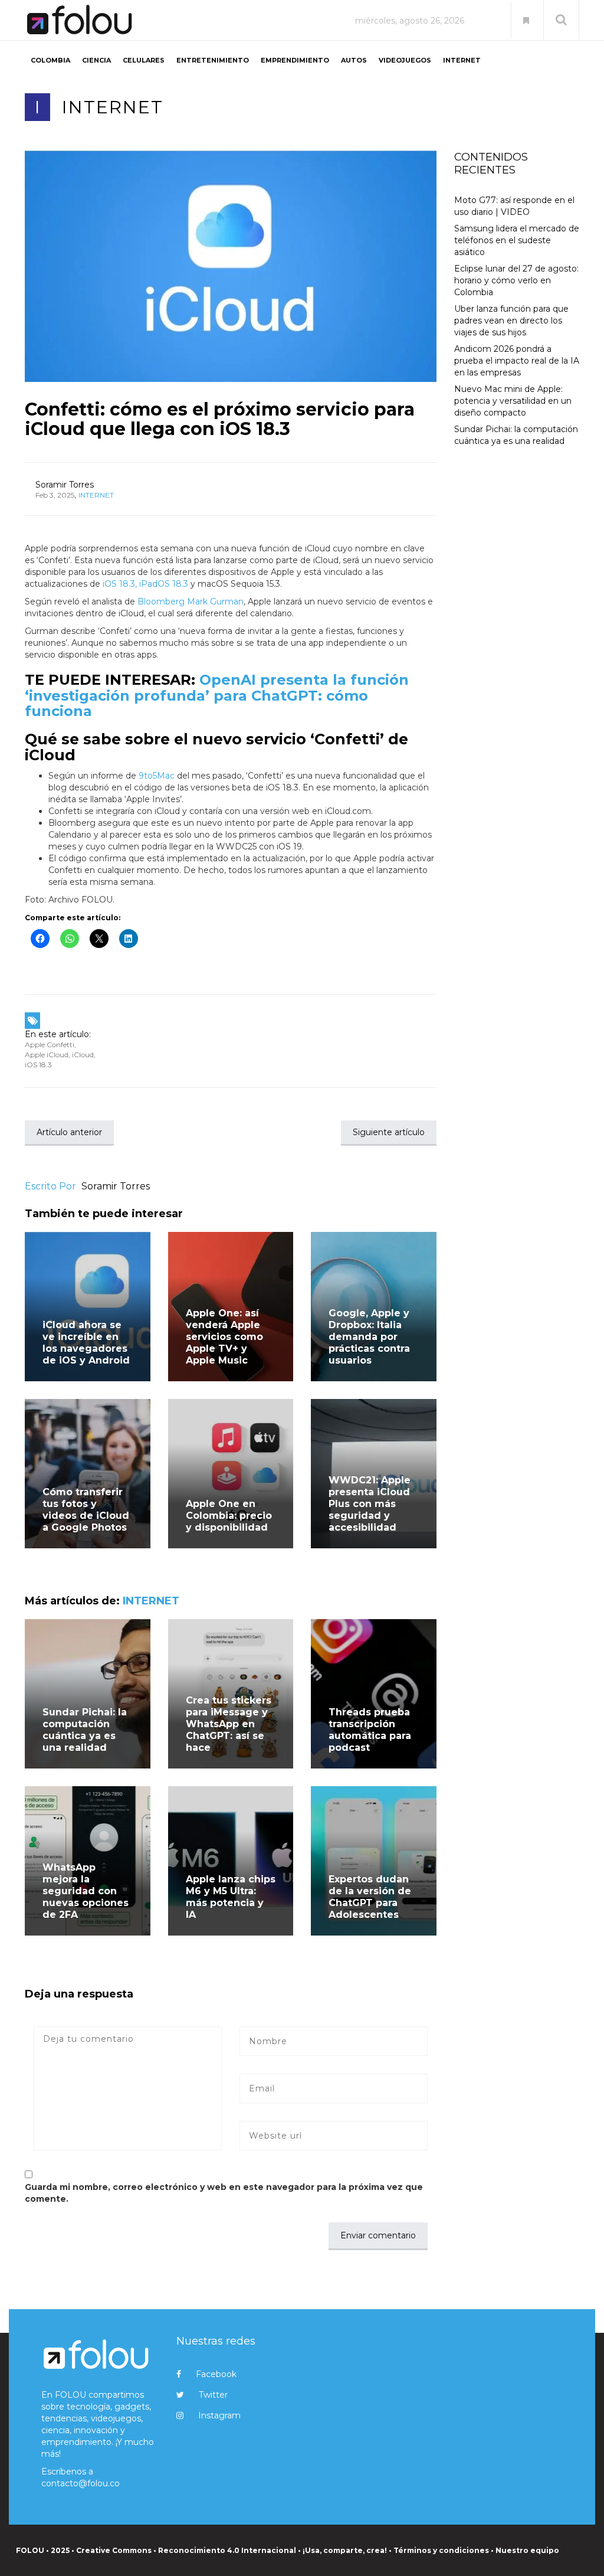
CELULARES (144, 60)
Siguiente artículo (389, 1132)
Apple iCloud (47, 1055)
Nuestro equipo (527, 2550)
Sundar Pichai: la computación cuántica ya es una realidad (85, 1730)
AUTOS (354, 60)
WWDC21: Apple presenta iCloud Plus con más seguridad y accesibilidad (370, 1504)
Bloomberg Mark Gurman (189, 601)
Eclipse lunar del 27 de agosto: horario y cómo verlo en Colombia (516, 280)
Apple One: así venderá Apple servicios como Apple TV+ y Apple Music (224, 1337)
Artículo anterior (69, 1132)
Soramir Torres (65, 485)
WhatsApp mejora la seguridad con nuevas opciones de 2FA (86, 1891)
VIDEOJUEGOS (405, 60)
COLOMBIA (50, 60)
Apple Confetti (50, 1045)
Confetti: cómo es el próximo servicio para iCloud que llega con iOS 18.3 (220, 419)
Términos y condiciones (441, 2550)
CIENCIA (96, 60)
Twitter (213, 2395)
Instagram (219, 2415)
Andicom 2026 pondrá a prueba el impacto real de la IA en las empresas (517, 361)
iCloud (83, 1055)
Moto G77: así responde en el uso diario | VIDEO (514, 206)
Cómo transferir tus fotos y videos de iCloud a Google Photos (86, 1510)
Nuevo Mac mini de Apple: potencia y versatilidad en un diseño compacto (513, 401)
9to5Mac (157, 776)
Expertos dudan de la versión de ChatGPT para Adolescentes (370, 1897)
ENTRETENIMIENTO (213, 60)
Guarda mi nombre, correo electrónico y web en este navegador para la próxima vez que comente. (224, 2193)
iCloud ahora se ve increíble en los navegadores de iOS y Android (86, 1343)
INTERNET (462, 60)
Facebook (216, 2374)
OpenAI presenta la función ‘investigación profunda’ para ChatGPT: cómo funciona (217, 695)
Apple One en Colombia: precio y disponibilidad (229, 1516)
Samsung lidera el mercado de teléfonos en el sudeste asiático (517, 240)
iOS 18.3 (38, 1065)
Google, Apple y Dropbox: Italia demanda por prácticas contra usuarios (369, 1337)
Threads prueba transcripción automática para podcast (370, 1730)
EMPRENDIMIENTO (295, 60)
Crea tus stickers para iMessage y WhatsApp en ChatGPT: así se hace (229, 1724)
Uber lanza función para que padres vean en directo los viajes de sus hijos (511, 321)
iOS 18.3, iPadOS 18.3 (144, 584)
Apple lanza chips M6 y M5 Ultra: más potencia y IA (231, 1897)
